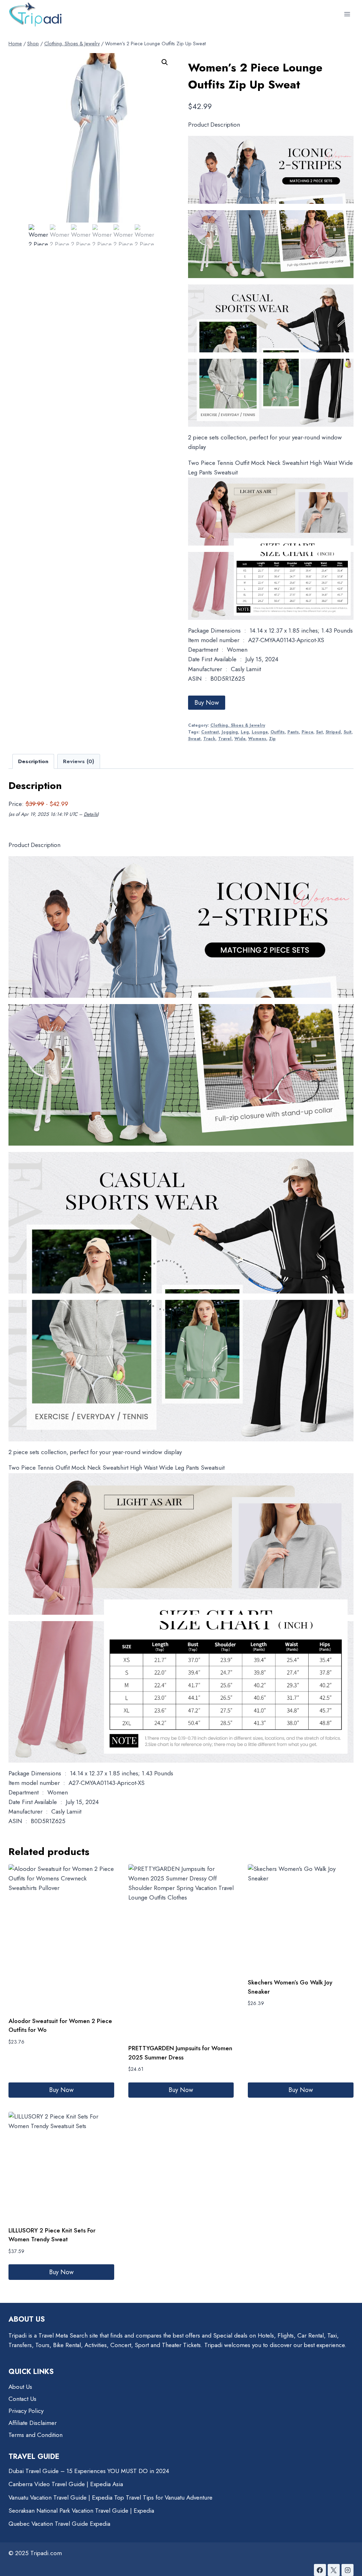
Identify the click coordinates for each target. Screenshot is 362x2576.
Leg (245, 732)
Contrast (210, 732)
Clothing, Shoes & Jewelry (238, 725)
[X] (334, 2570)
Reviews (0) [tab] (78, 761)
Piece (307, 732)
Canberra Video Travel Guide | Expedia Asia (66, 2484)
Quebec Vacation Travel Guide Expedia (59, 2524)
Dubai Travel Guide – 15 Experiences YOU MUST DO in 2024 (89, 2471)
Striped (333, 732)
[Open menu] (347, 14)
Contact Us (22, 2399)
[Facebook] (320, 2570)
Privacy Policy (26, 2411)
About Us (20, 2387)
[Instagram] (348, 2570)
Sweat (194, 739)
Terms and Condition (36, 2435)
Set (319, 732)
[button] (165, 62)
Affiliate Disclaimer (33, 2423)
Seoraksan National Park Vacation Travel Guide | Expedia (81, 2511)
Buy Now (207, 703)
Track (209, 739)
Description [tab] (33, 761)
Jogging (230, 732)
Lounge (260, 732)
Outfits (278, 732)
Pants (293, 732)
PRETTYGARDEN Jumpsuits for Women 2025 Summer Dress (180, 2053)
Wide (240, 739)
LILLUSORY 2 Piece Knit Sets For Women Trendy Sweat (52, 2235)
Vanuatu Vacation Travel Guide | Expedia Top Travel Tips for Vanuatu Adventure (110, 2497)
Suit (348, 732)
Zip (272, 739)
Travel (225, 739)
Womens (257, 739)
